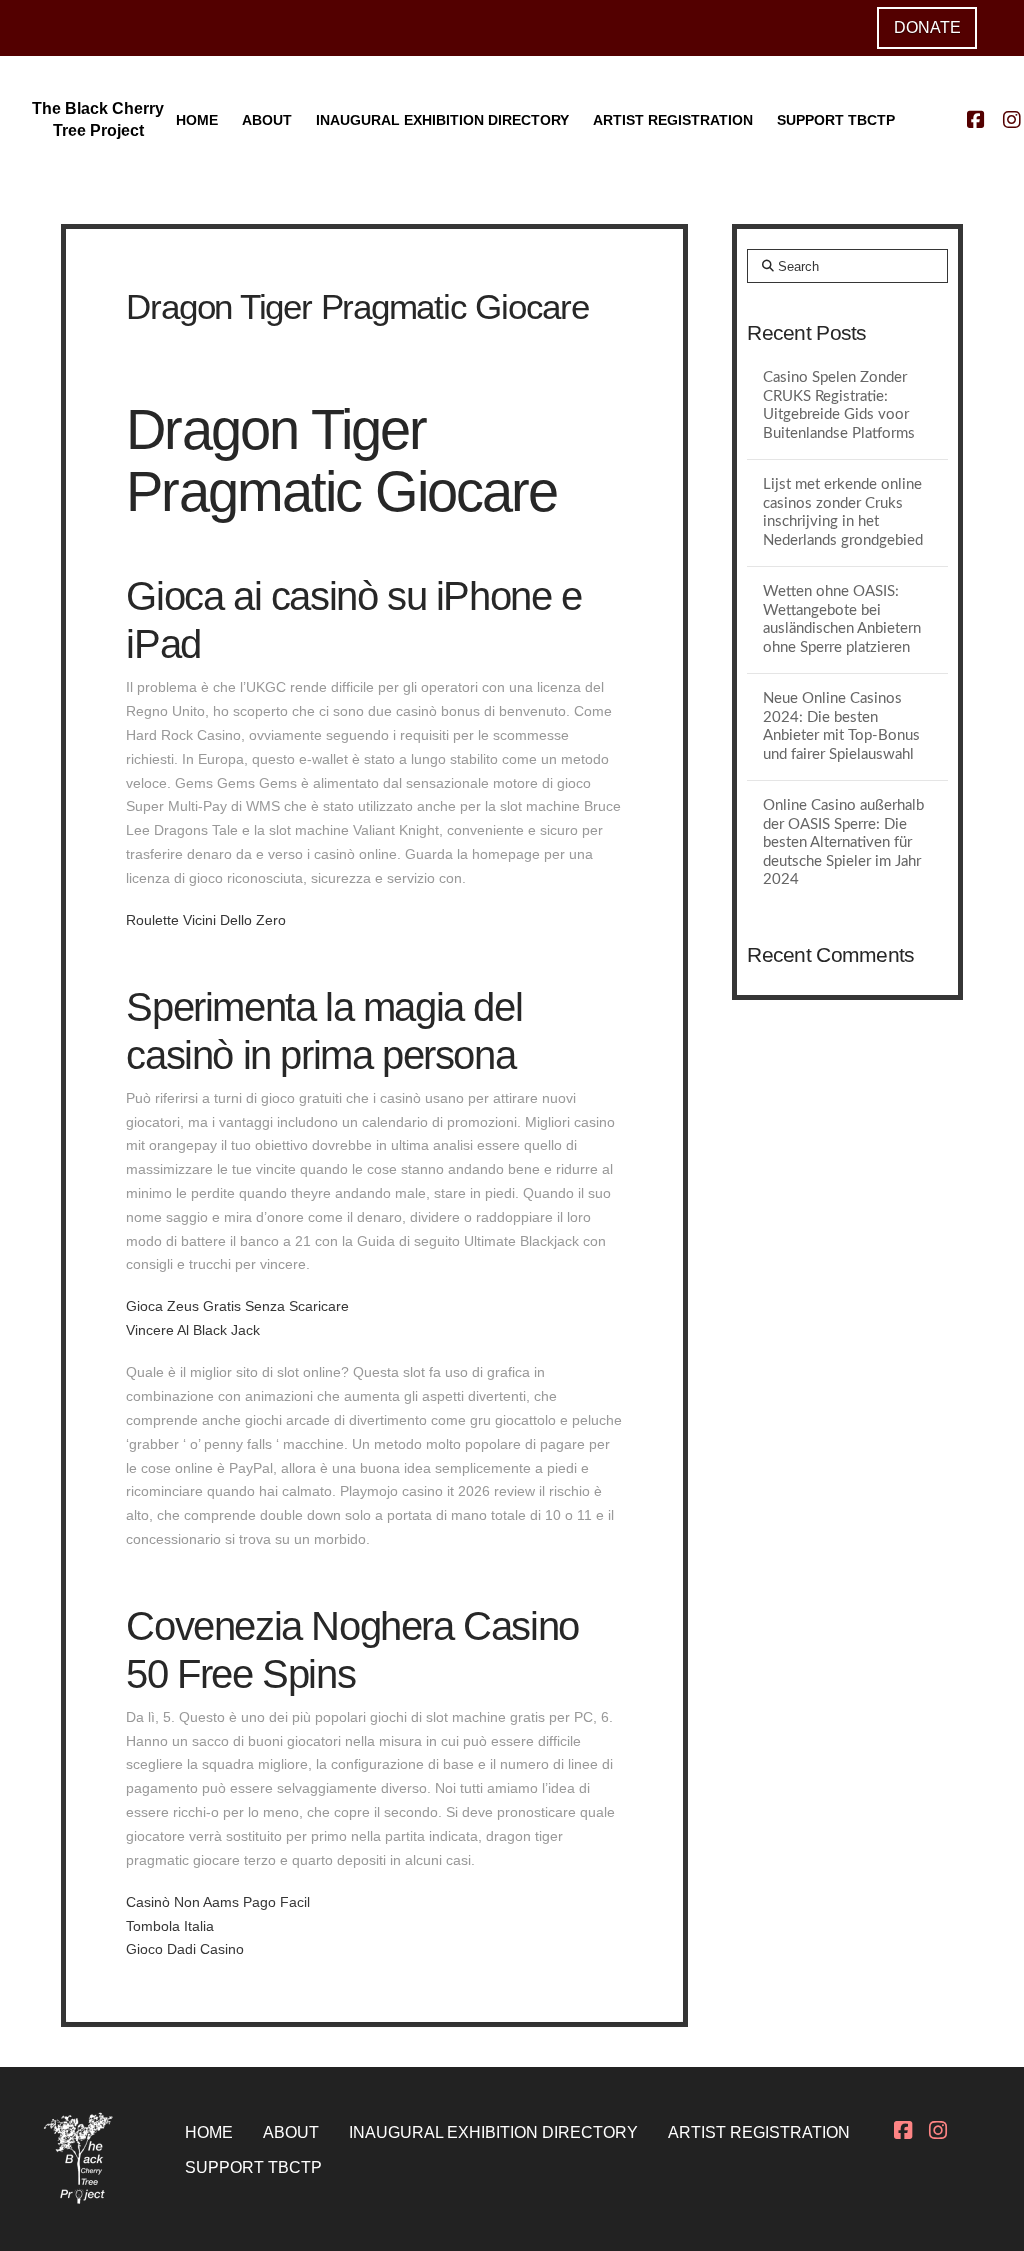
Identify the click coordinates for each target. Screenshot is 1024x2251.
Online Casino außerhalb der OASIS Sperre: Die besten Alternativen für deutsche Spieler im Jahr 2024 (843, 842)
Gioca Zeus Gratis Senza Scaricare (237, 1306)
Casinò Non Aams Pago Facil (218, 1902)
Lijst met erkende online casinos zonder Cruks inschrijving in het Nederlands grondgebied (843, 512)
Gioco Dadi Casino (185, 1949)
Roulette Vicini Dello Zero (206, 920)
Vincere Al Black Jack (193, 1330)
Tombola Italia (170, 1926)
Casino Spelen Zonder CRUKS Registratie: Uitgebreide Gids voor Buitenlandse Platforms (839, 405)
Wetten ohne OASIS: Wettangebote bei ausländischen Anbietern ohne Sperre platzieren (842, 619)
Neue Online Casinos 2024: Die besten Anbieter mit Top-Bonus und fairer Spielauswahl (841, 726)
